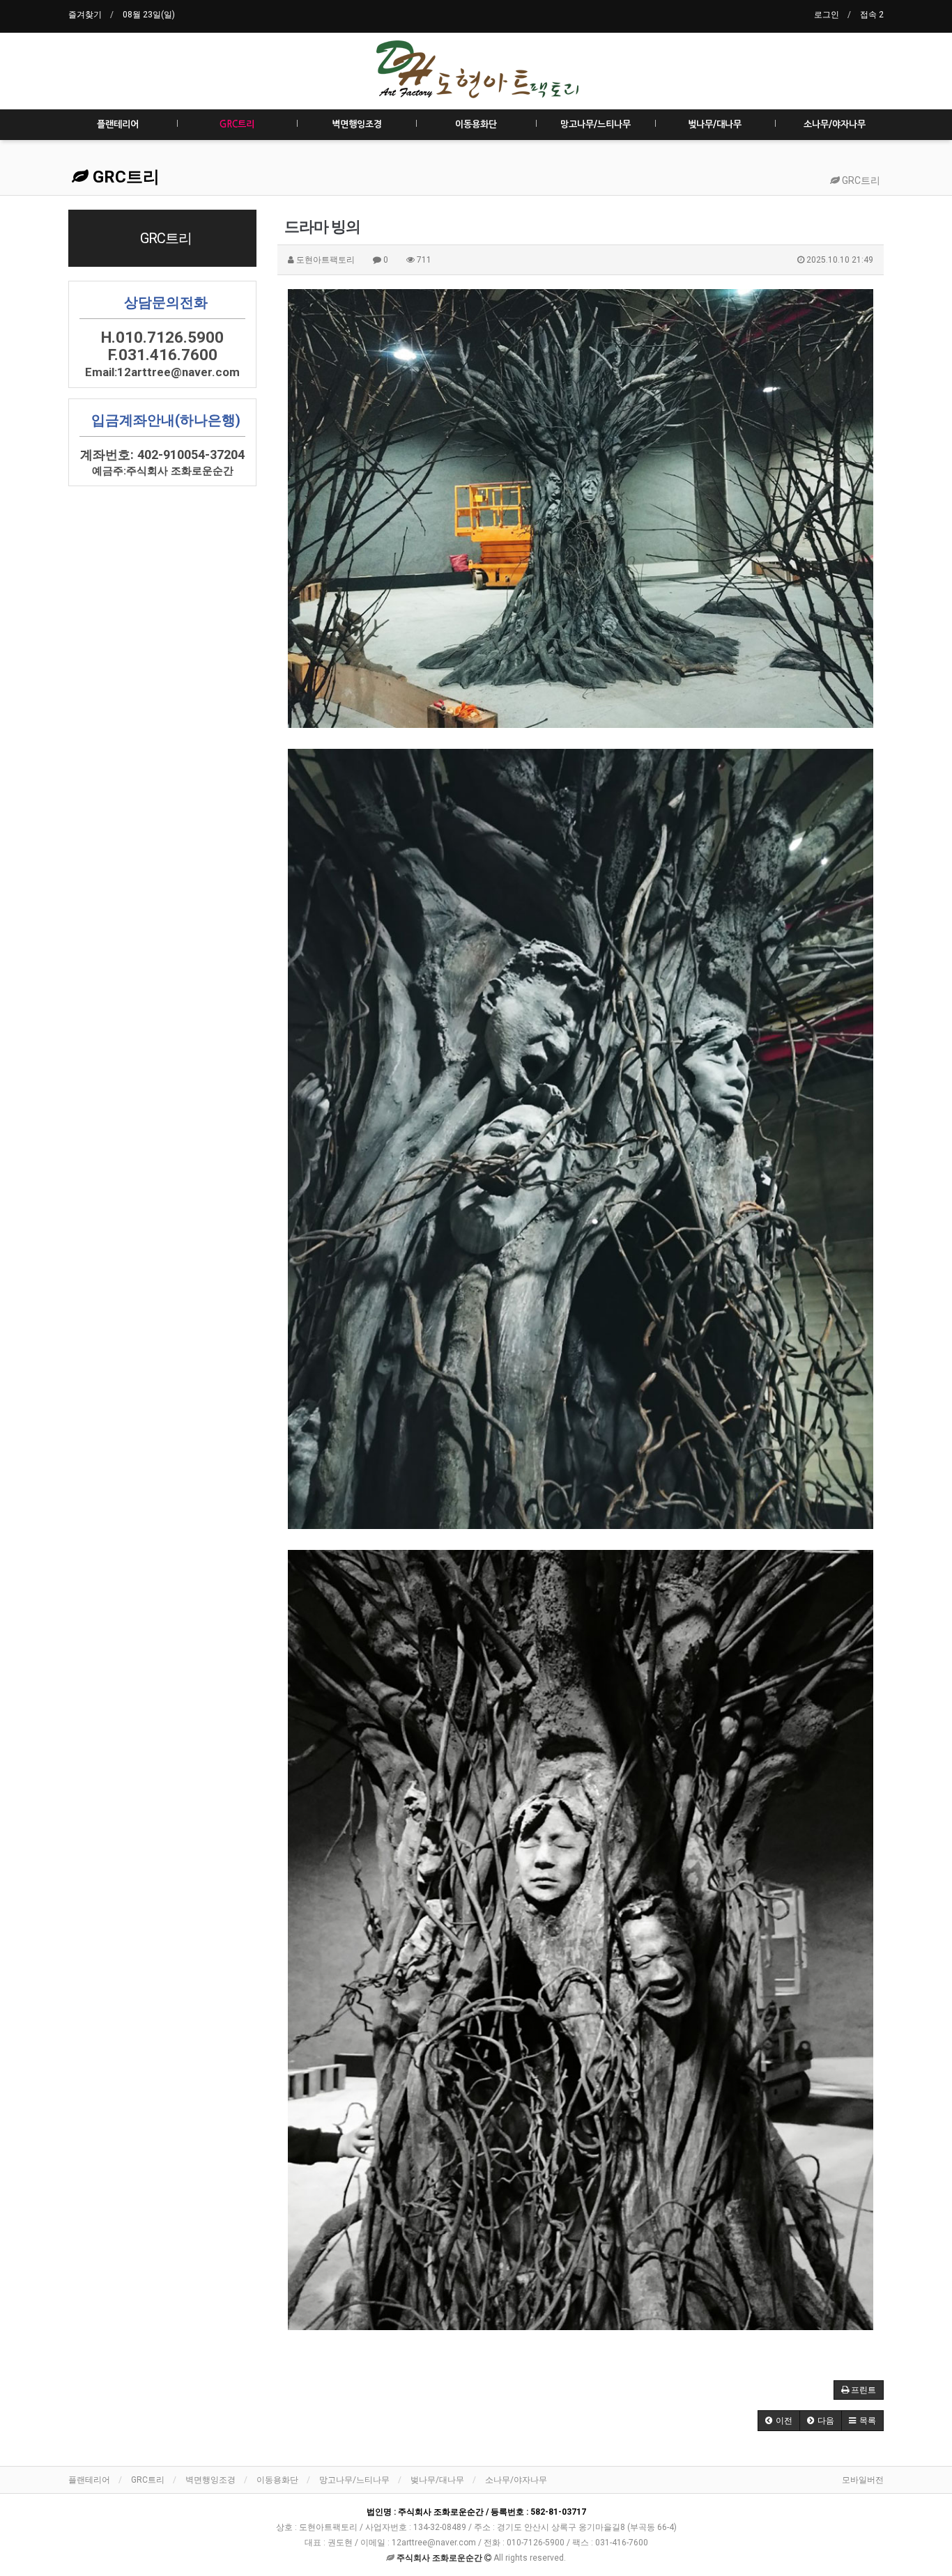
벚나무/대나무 (715, 124)
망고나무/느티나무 (596, 124)
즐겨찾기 (85, 15)
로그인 (827, 15)
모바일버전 (863, 2480)
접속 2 (872, 15)
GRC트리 (237, 124)
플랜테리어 (118, 124)
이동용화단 (476, 124)
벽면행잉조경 (357, 124)
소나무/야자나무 (835, 124)
